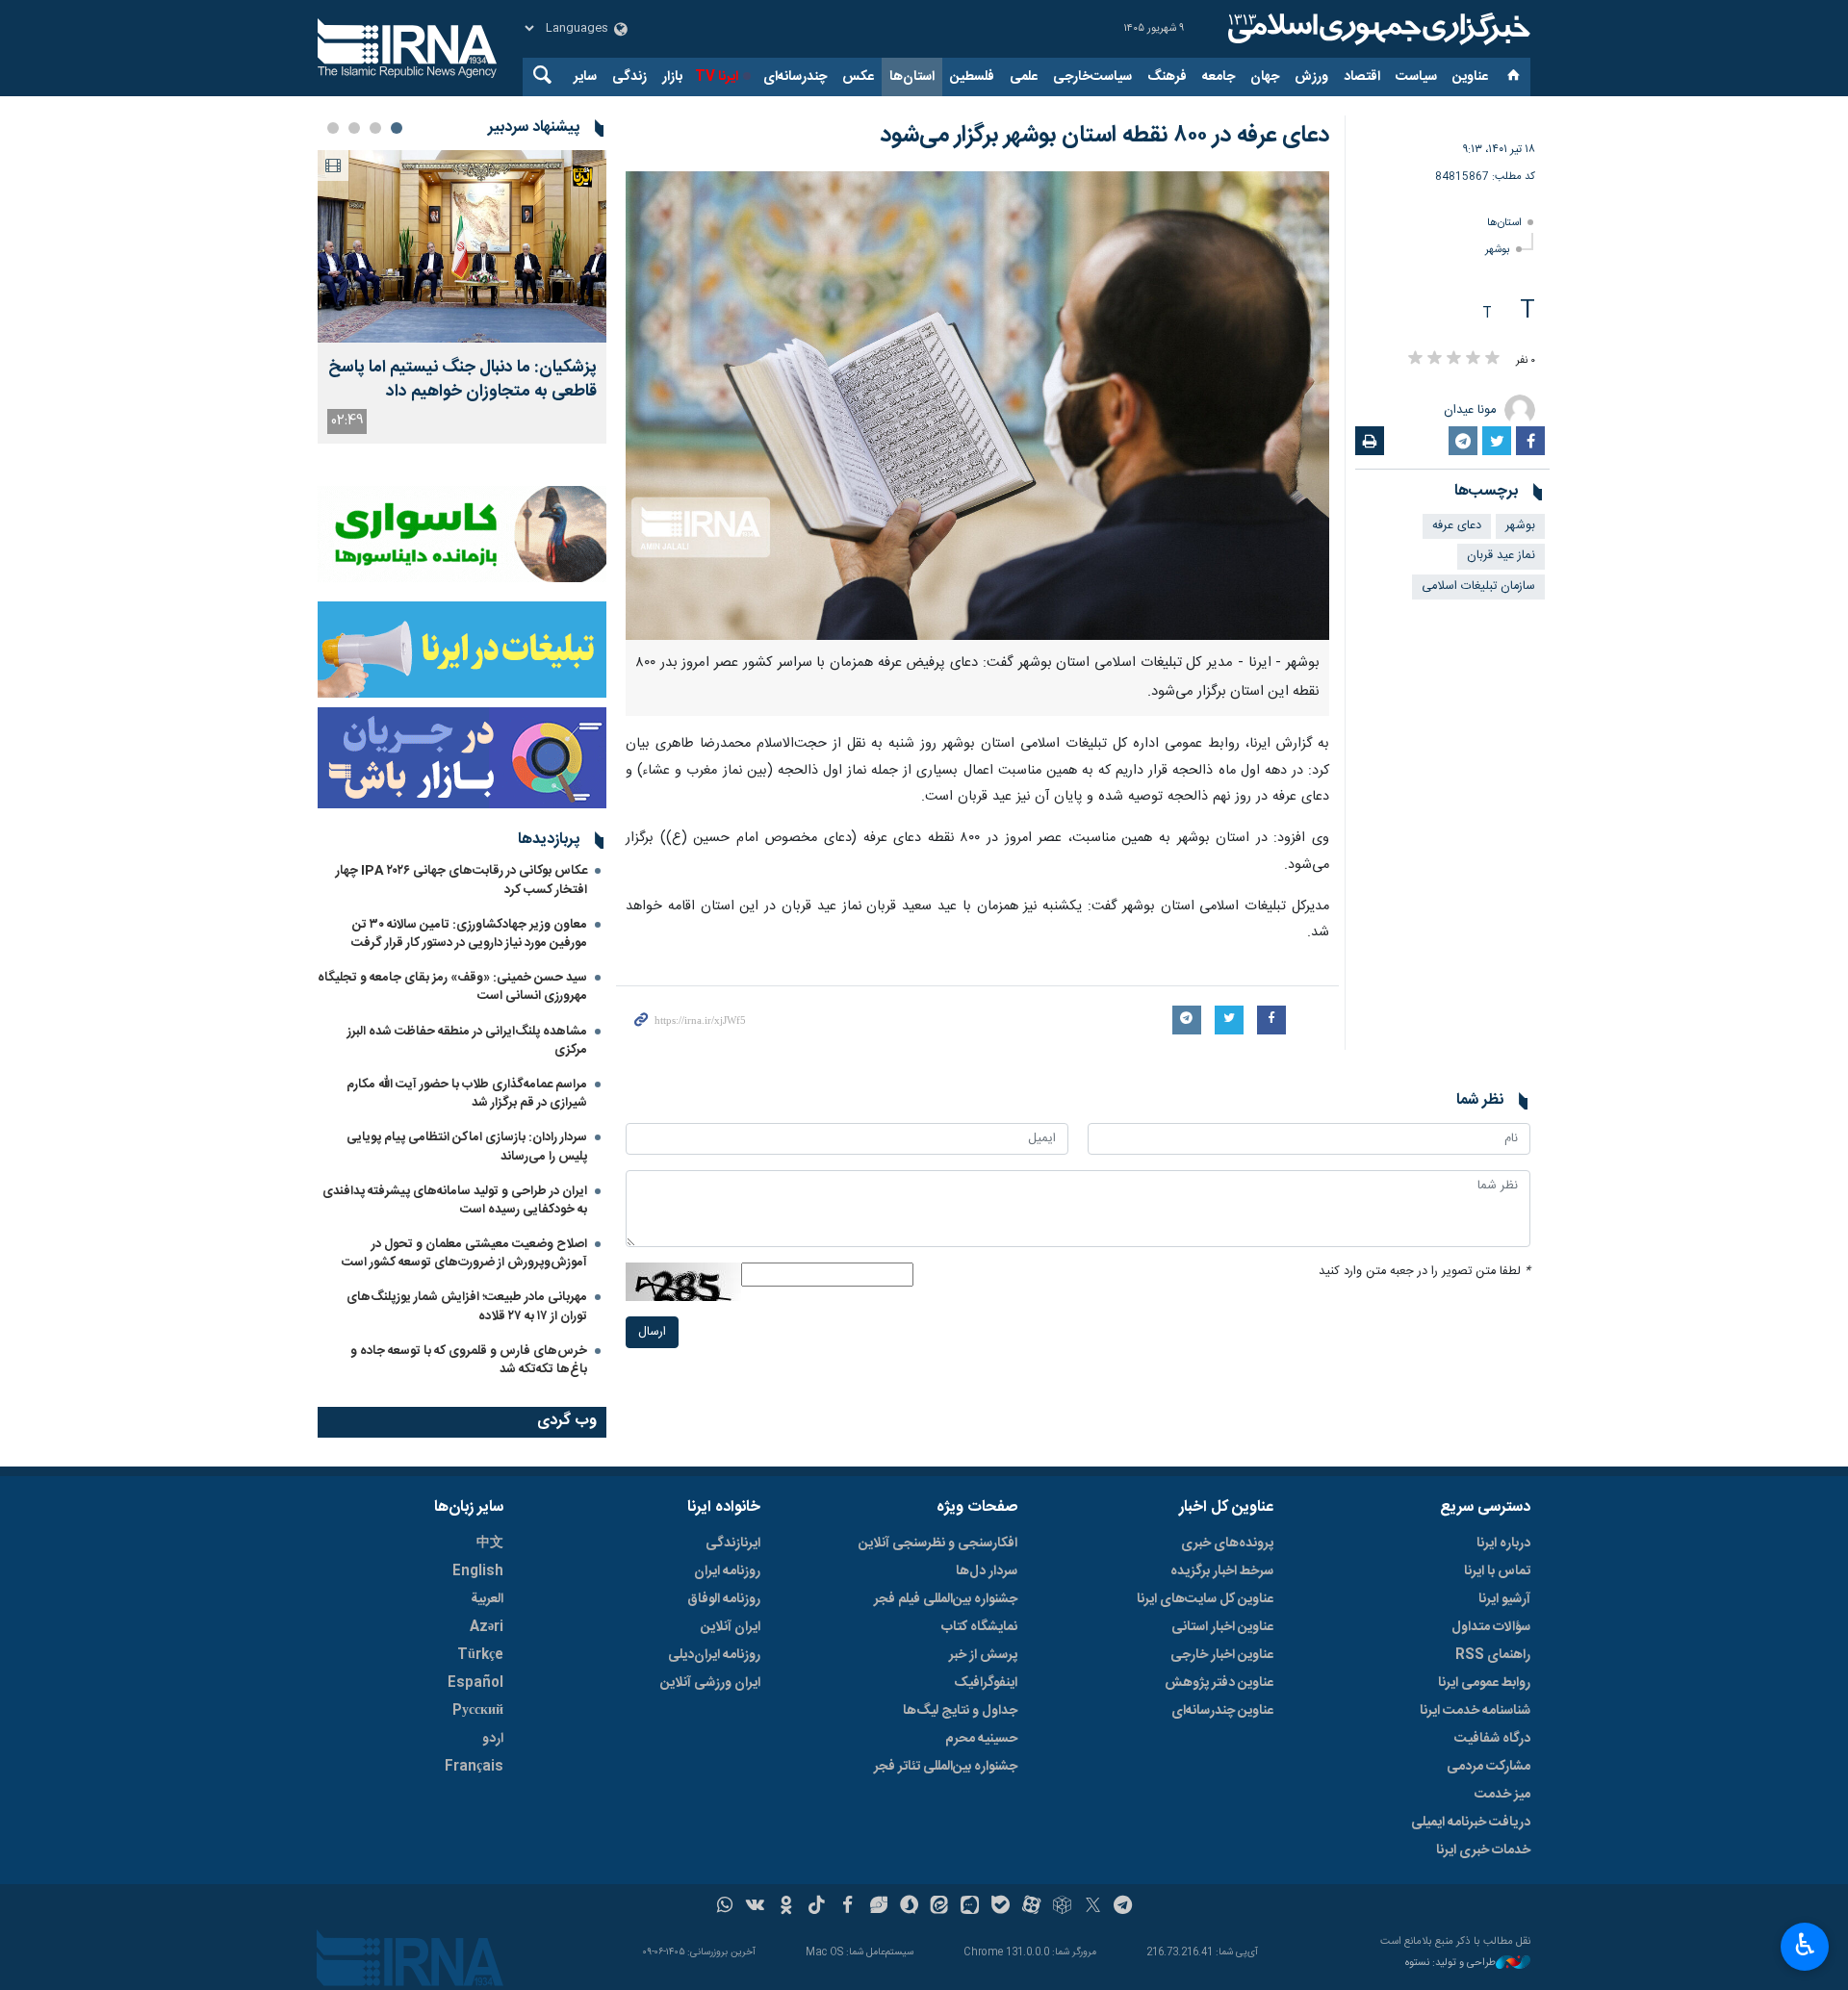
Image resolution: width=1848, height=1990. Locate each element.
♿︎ (1805, 1945)
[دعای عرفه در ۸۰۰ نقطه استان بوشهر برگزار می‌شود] (977, 406)
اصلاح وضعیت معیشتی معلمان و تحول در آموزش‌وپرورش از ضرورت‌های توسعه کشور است (464, 1253)
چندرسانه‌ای (795, 77)
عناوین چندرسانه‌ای (1222, 1711)
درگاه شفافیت (1492, 1739)
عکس (858, 77)
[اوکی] (786, 1907)
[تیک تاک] (817, 1907)
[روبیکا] (1062, 1907)
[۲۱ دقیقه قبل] (462, 246)
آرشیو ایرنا (1504, 1599)
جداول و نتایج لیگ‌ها (960, 1711)
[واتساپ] (725, 1907)
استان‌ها (912, 77)
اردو (493, 1739)
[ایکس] (1093, 1907)
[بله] (1001, 1907)
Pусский (478, 1711)
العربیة (487, 1599)
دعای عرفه (1457, 526)
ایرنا (1376, 29)
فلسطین (972, 77)
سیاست (1416, 77)
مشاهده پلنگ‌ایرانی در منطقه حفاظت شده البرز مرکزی (467, 1041)
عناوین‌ (1470, 77)
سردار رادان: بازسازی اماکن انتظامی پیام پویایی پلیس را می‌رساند (467, 1147)
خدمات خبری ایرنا (1483, 1850)
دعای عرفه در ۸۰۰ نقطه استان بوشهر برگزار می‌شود (1104, 136)
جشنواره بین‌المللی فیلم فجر (946, 1599)
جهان (1265, 77)
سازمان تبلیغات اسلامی (1478, 587)
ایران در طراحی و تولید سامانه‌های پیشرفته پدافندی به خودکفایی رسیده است (455, 1200)
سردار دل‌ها (987, 1571)
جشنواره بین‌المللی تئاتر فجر (946, 1767)
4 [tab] (333, 128)
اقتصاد (1362, 77)
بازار (672, 77)
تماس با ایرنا (1497, 1571)
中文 (490, 1544)
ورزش (1311, 77)
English (478, 1571)
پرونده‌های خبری (1227, 1544)
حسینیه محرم (981, 1739)
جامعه (1219, 77)
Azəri (487, 1627)
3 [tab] (354, 128)
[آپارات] (1031, 1907)
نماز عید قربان (1501, 556)
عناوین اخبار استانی (1222, 1627)
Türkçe (480, 1655)
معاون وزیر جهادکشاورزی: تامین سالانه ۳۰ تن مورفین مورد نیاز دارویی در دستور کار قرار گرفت (469, 934)
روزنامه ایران (727, 1571)
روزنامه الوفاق (724, 1599)
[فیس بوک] (847, 1907)
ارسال (652, 1332)
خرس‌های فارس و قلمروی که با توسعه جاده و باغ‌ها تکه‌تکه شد (469, 1360)
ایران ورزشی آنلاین (710, 1683)
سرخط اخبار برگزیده (1222, 1571)
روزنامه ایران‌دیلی (714, 1655)
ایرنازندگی (733, 1544)
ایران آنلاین (731, 1627)
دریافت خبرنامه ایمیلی (1471, 1823)
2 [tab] (375, 128)
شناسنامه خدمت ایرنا (1475, 1711)
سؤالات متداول (1491, 1627)
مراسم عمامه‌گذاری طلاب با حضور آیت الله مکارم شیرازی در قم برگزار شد (467, 1094)
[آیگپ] (970, 1907)
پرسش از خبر (983, 1655)
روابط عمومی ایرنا (1484, 1683)
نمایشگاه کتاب (979, 1627)
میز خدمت (1502, 1795)
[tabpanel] (462, 297)
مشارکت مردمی (1489, 1767)
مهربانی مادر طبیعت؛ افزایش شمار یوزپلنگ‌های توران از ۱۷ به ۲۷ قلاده (467, 1306)
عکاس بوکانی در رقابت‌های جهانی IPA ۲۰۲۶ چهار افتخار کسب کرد (462, 880)
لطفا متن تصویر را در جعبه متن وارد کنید (1424, 1272)
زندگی (629, 77)
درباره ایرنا (1503, 1544)
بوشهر (1498, 250)
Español (475, 1683)
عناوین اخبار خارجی (1222, 1655)
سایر (585, 77)
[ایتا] (940, 1907)
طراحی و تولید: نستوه (1450, 1964)
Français (474, 1767)
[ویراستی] (878, 1907)
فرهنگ (1167, 77)
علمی (1024, 77)
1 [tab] (397, 128)
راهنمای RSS (1493, 1655)
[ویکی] (755, 1907)
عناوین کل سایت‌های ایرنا (1205, 1599)
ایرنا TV (717, 77)
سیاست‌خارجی (1092, 77)
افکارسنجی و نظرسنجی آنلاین (938, 1544)
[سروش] (909, 1907)
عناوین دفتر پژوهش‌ (1219, 1683)
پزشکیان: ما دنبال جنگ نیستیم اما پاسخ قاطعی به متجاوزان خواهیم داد (462, 380)
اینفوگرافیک (986, 1683)
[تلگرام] (1124, 1907)
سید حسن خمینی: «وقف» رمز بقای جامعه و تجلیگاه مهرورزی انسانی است (452, 987)
